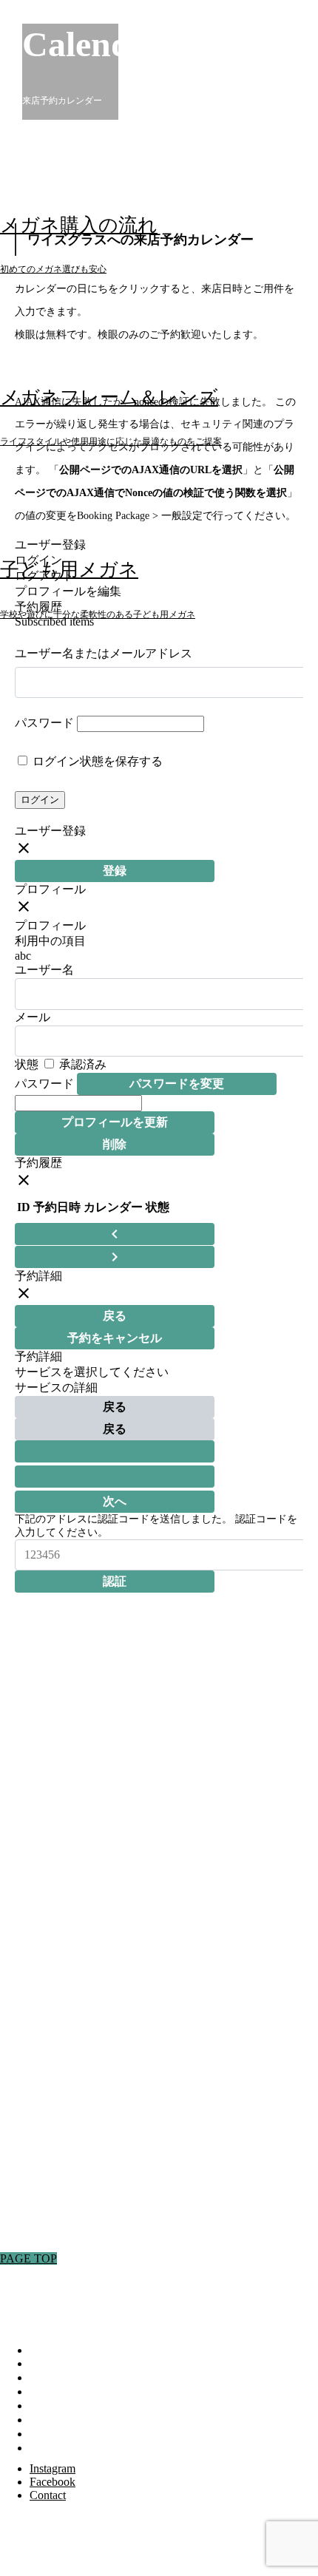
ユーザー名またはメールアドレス (104, 653)
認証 (115, 1581)
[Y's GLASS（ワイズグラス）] (111, 42)
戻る (115, 1316)
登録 (115, 871)
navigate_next (115, 1257)
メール (33, 1017)
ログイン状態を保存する (96, 761)
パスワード (44, 723)
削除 (115, 1144)
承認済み (81, 1064)
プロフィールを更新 (115, 1122)
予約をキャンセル (115, 1338)
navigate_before (115, 1234)
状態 (27, 1064)
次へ (115, 1501)
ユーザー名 (44, 970)
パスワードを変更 (177, 1084)
